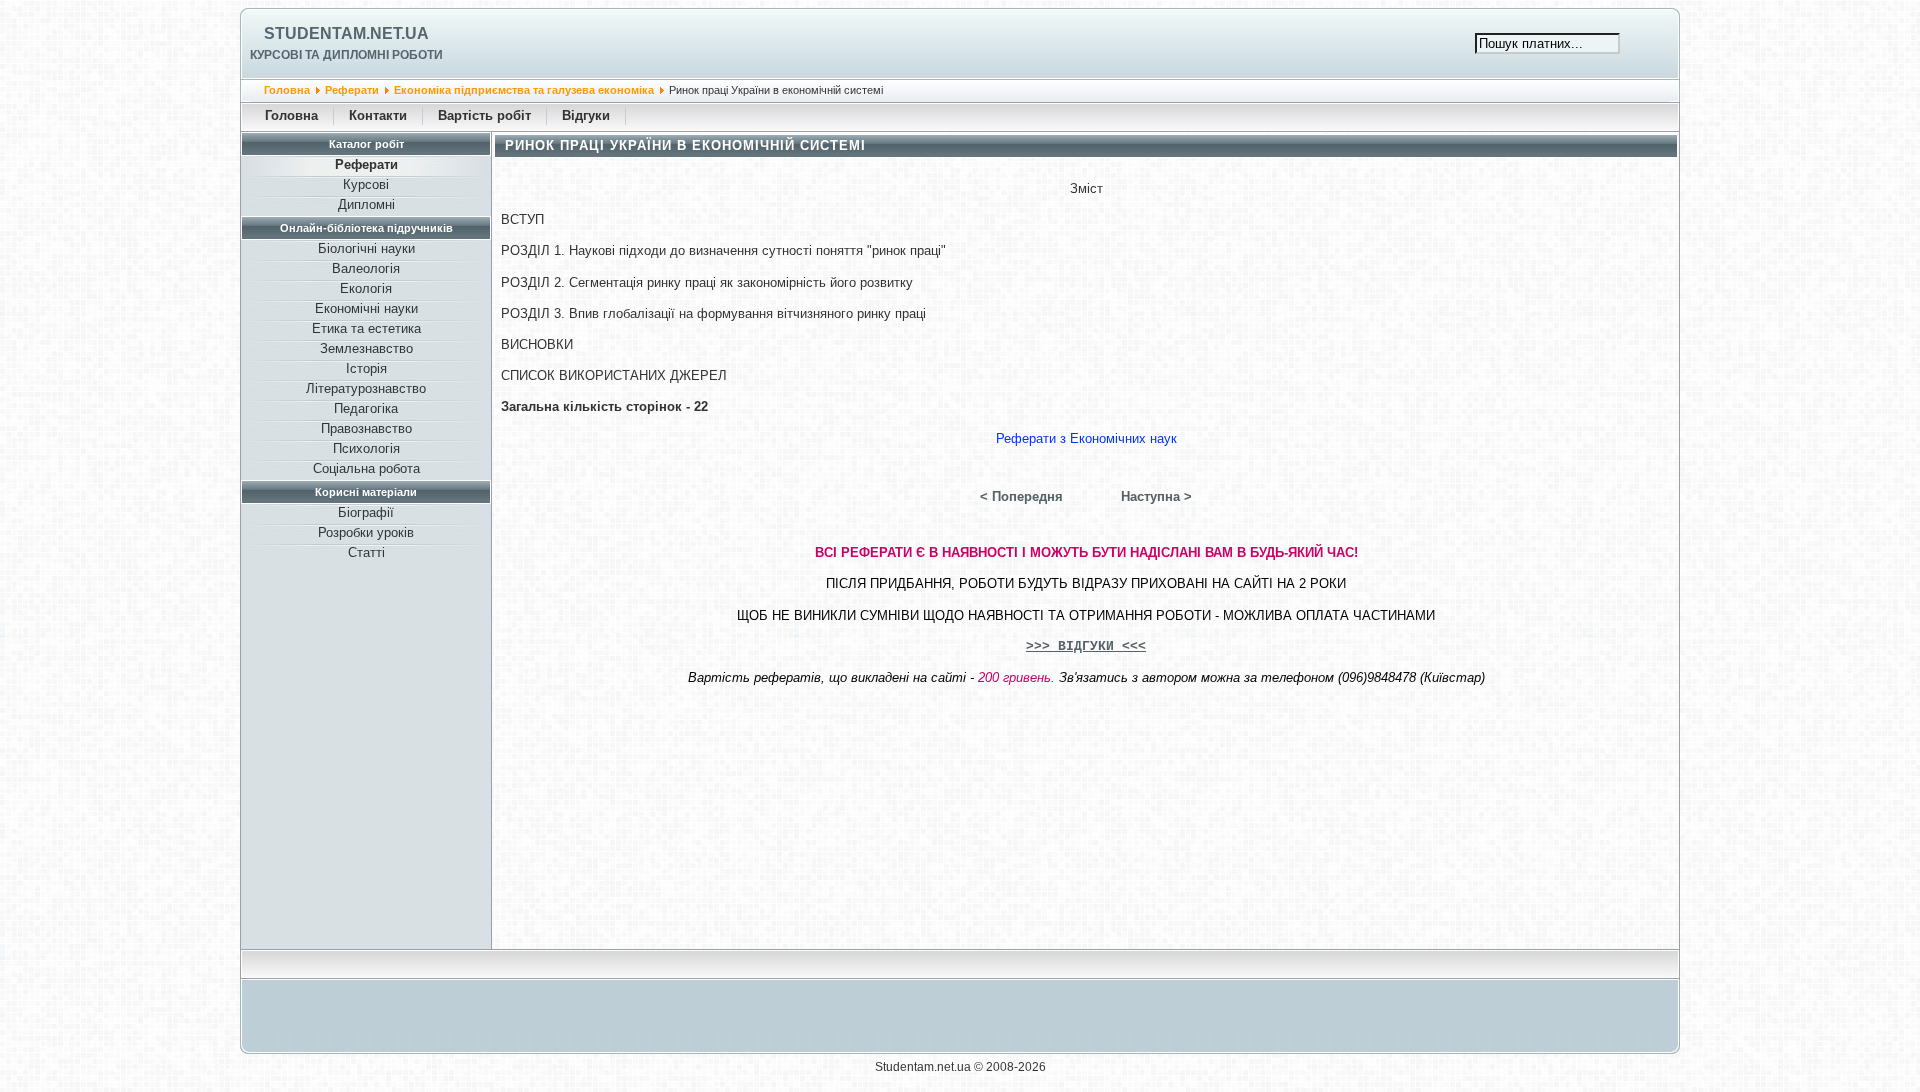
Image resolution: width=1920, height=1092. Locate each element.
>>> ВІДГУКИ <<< (1086, 646)
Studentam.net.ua (346, 33)
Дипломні (366, 204)
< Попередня (1021, 496)
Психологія (366, 448)
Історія (366, 368)
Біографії (366, 512)
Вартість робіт (484, 115)
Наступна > (1156, 496)
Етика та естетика (366, 328)
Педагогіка (366, 408)
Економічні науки (366, 308)
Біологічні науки (366, 248)
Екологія (366, 288)
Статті (366, 552)
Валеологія (366, 268)
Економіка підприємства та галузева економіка (524, 90)
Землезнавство (366, 348)
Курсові (366, 184)
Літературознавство (366, 388)
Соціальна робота (366, 468)
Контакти (378, 115)
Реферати (352, 90)
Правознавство (366, 428)
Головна (287, 90)
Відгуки (586, 115)
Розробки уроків (366, 532)
